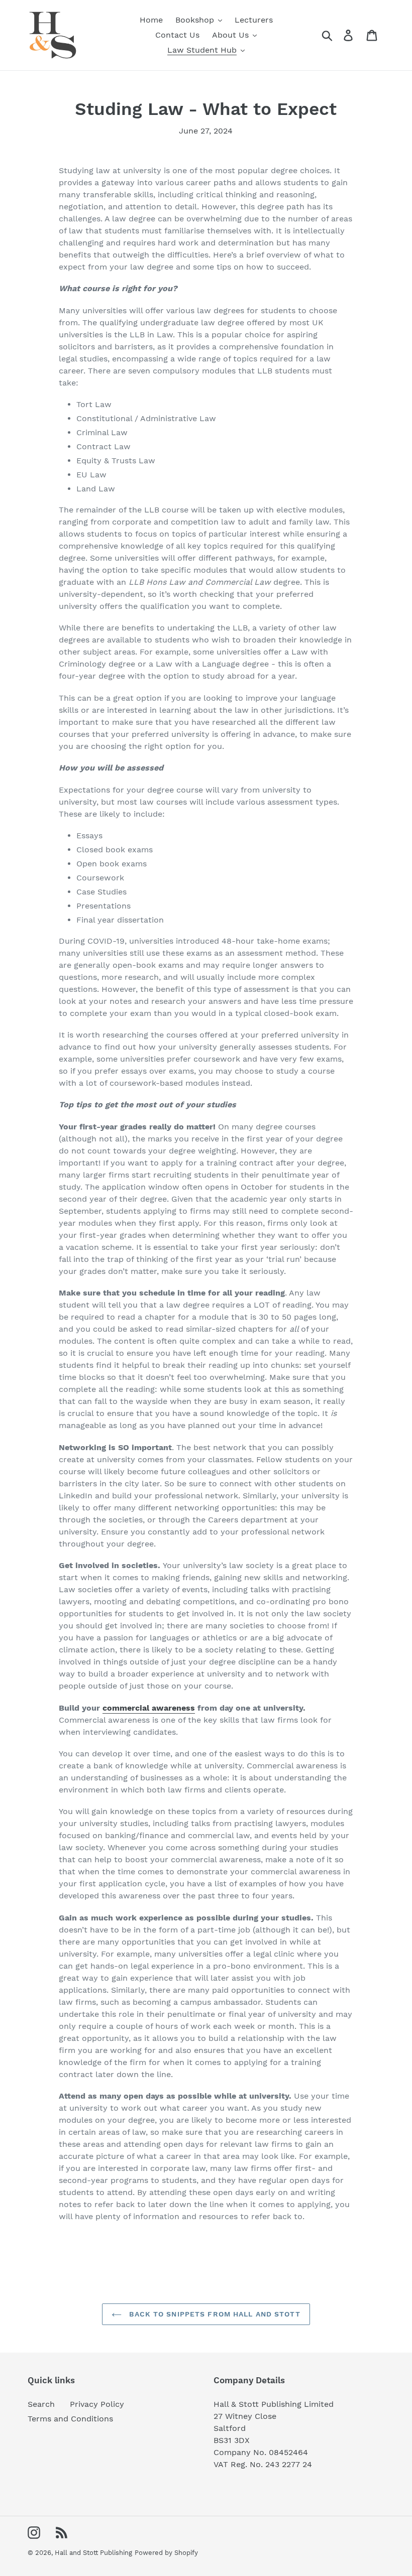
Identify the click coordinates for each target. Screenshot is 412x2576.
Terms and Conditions (70, 2419)
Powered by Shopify (166, 2553)
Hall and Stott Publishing (93, 2553)
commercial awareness (149, 1708)
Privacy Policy (97, 2404)
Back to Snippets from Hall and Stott (213, 2314)
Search (41, 2404)
